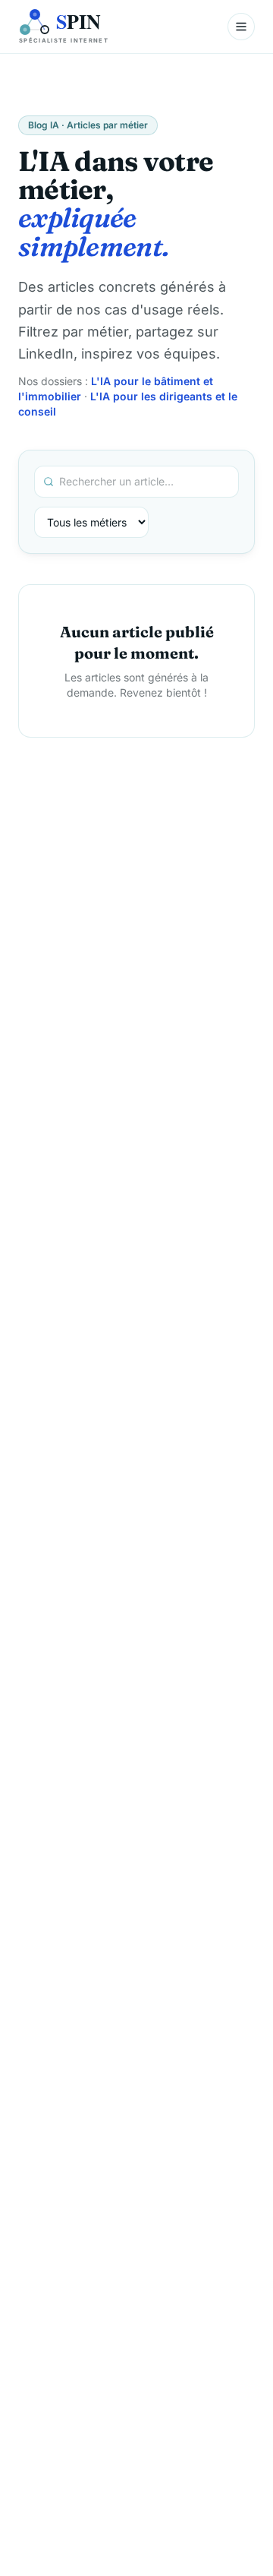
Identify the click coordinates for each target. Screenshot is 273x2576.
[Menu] (241, 27)
